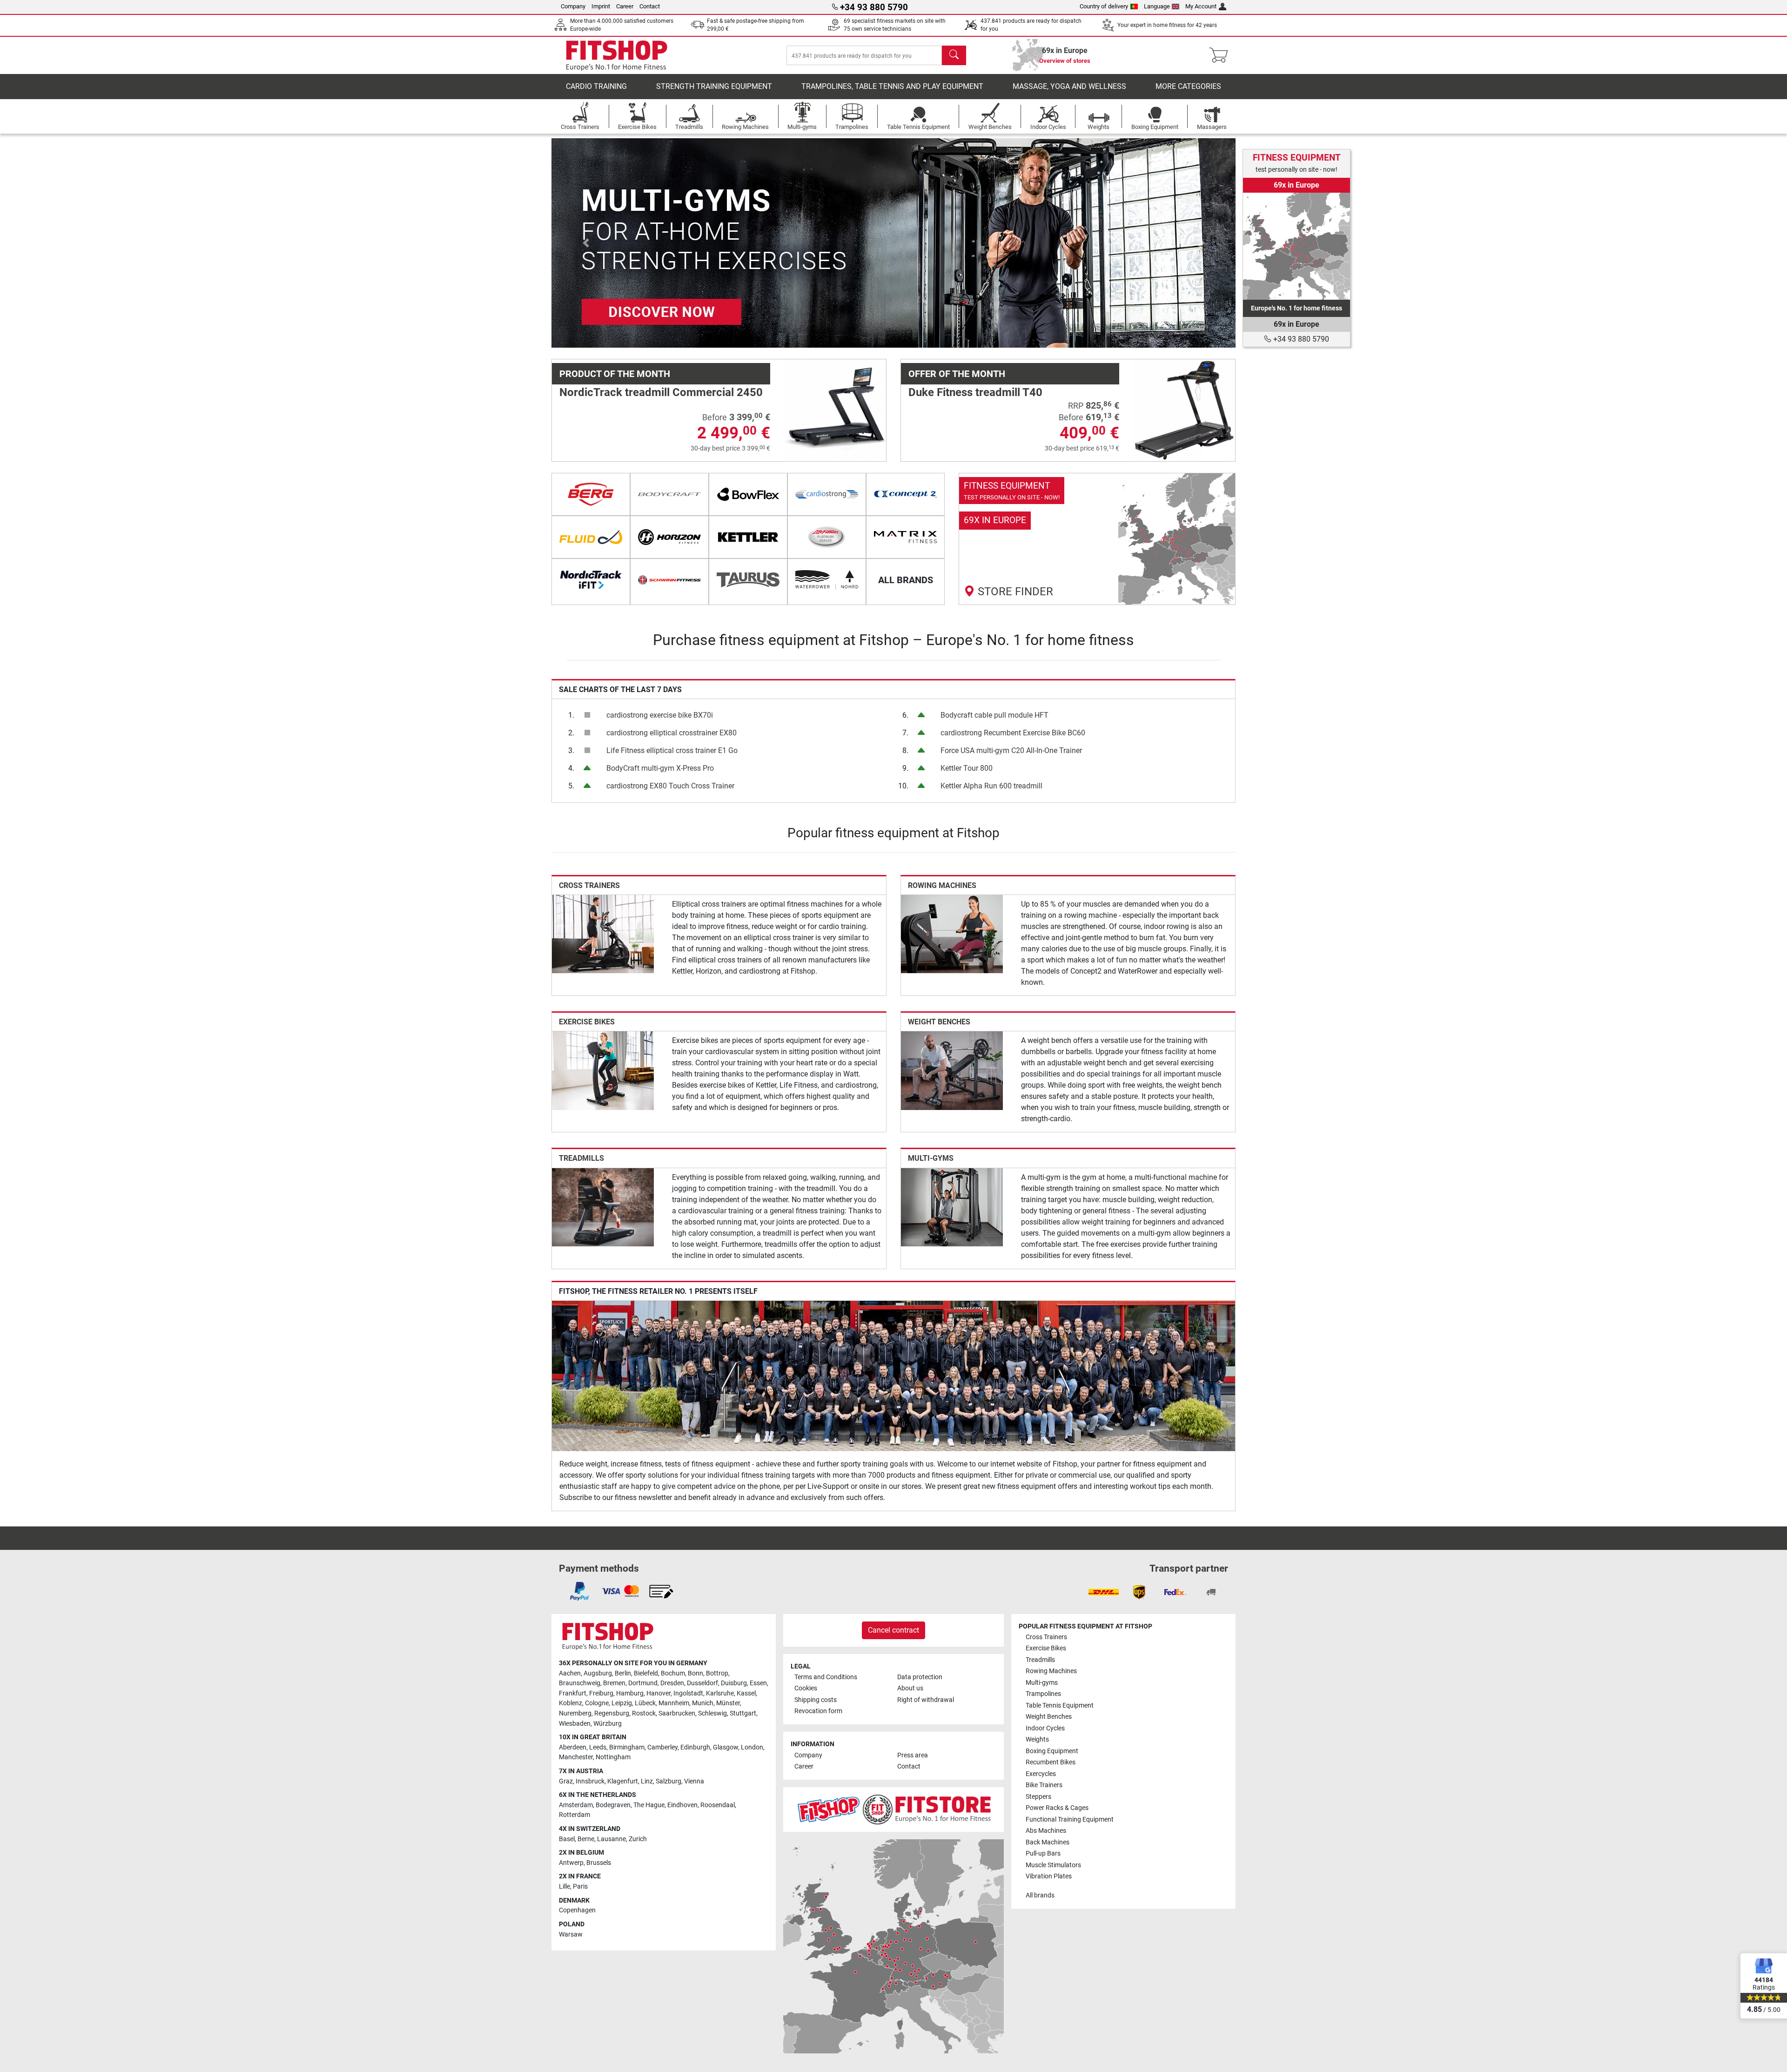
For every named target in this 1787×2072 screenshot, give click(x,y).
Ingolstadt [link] (688, 1693)
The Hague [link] (649, 1805)
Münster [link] (728, 1703)
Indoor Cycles (1045, 1728)
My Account (1201, 6)
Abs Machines (1046, 1831)
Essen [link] (758, 1683)
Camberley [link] (662, 1747)
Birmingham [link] (627, 1747)
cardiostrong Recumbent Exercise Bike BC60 (1013, 733)
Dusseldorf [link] (702, 1683)
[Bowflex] (748, 494)
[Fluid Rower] (591, 537)
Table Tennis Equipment (1060, 1705)
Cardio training (596, 86)
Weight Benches (939, 1022)
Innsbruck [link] (590, 1781)
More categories (1188, 86)
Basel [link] (567, 1839)
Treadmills (581, 1158)
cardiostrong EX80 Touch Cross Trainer (670, 786)
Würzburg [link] (608, 1724)
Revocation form (818, 1711)
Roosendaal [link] (718, 1805)
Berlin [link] (623, 1673)
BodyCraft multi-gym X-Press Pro (660, 768)
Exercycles (1041, 1774)
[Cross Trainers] (603, 933)
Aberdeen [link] (573, 1747)
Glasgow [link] (726, 1747)
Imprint (601, 6)
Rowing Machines (942, 885)
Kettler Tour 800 (967, 768)
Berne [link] (586, 1839)
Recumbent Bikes (1051, 1762)
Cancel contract (893, 1630)
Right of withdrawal (926, 1700)
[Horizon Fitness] (669, 537)
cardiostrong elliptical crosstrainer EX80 (672, 733)
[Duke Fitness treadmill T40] (1184, 410)
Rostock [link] (644, 1713)
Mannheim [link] (674, 1703)
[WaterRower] (827, 580)
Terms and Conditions (826, 1677)
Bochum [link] (673, 1673)
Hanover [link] (658, 1693)
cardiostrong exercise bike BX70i (660, 715)
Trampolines (1043, 1694)
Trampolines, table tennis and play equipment (892, 86)
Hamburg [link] (630, 1693)
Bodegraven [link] (613, 1805)
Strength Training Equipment (714, 86)
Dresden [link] (672, 1683)
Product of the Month (615, 374)
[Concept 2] (905, 494)
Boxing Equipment (1052, 1751)
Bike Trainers (1044, 1785)
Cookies (806, 1688)
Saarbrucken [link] (677, 1713)
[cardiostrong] (827, 494)
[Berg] (591, 494)
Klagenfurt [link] (623, 1781)
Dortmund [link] (643, 1683)
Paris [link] (580, 1887)
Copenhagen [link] (577, 1910)
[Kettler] (748, 537)
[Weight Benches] (952, 1070)
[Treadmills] (603, 1207)
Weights (1037, 1739)
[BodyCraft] (669, 494)
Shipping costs (816, 1700)
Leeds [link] (598, 1747)
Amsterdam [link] (576, 1805)
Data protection (920, 1677)
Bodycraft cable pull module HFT (994, 715)
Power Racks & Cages (1057, 1808)
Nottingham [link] (613, 1757)
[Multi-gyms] (952, 1207)
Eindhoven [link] (682, 1805)
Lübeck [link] (645, 1703)
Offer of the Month (957, 374)
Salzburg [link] (668, 1781)
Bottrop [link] (717, 1673)
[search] (954, 55)
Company (573, 6)
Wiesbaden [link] (575, 1724)
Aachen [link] (570, 1673)
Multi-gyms (931, 1158)
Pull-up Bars (1043, 1853)
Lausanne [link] (611, 1839)
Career (625, 6)
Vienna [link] (694, 1781)
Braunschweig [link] (580, 1683)
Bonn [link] (695, 1673)
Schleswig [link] (712, 1713)
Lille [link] (564, 1887)
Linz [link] (647, 1781)
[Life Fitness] (827, 537)
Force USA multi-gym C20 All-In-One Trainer (1011, 750)
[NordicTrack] (591, 580)
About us (910, 1688)
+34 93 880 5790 (1300, 339)
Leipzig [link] (622, 1703)
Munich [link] (703, 1703)
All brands (1040, 1895)
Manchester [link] (576, 1757)
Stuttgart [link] (743, 1713)
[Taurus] (748, 580)
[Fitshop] (617, 55)
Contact (650, 6)
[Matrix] (905, 537)
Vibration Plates (1049, 1876)
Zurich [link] (638, 1839)
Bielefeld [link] (646, 1673)
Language (1157, 6)
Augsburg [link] (598, 1673)
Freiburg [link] (601, 1693)
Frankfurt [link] (573, 1693)
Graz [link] (566, 1781)
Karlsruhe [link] (720, 1693)
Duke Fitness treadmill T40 (975, 392)
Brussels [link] (599, 1863)
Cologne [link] (597, 1703)
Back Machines (1048, 1842)
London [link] (752, 1747)
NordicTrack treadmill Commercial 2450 (661, 392)
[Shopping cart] (1221, 55)
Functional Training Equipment (1070, 1820)
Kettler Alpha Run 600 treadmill (991, 786)
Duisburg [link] (734, 1683)
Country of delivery (1104, 6)
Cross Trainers (589, 885)
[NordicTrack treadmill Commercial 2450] (835, 410)
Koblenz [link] (571, 1703)
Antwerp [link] (571, 1863)
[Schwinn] (669, 580)
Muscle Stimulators (1053, 1865)
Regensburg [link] (612, 1713)
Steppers (1038, 1797)
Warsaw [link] (571, 1934)
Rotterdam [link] (574, 1815)
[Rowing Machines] (952, 933)
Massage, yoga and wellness (1069, 86)
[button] (586, 243)
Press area (913, 1755)
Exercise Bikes (587, 1022)
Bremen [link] (614, 1683)
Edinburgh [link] (695, 1747)
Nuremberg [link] (575, 1713)
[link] (1097, 539)
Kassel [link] (746, 1693)
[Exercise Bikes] (603, 1070)
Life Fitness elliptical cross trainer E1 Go (672, 750)
